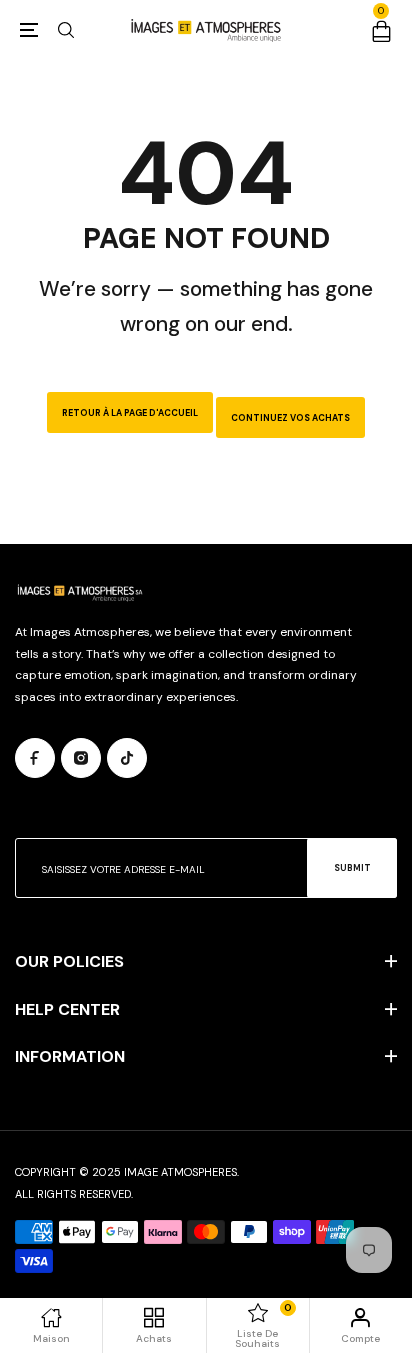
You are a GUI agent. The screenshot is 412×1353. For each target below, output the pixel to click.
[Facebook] (35, 758)
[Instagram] (81, 758)
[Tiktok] (127, 758)
